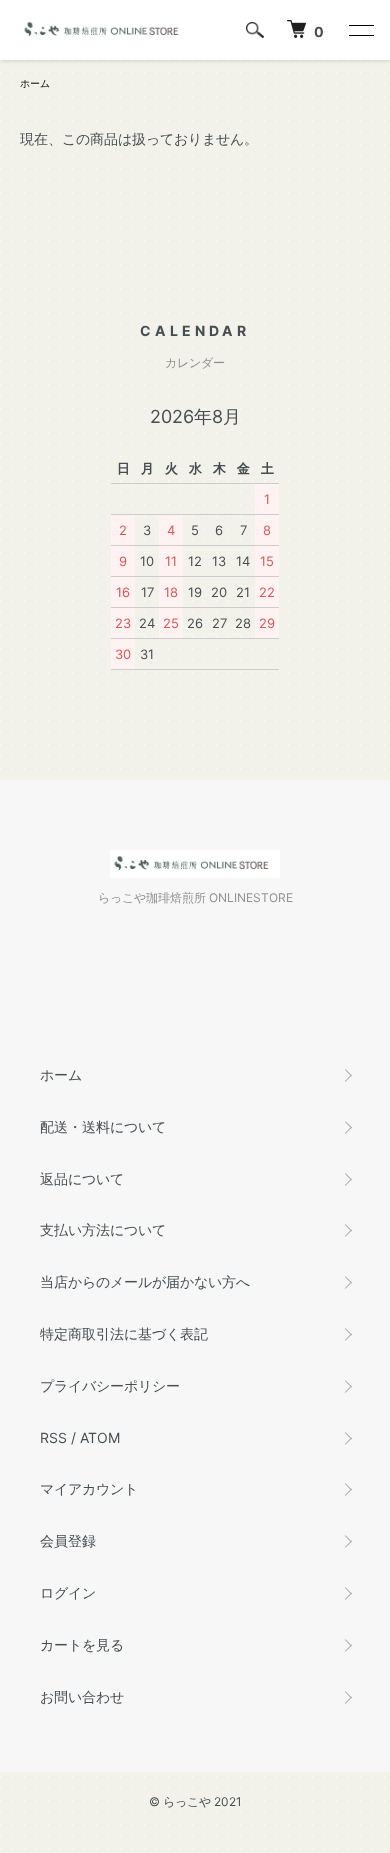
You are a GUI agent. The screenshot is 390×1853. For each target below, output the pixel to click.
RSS (53, 1437)
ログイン (68, 1592)
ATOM (100, 1437)
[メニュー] (360, 30)
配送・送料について (103, 1126)
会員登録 (68, 1540)
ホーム (35, 83)
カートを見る (82, 1644)
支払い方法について (103, 1229)
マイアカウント (89, 1488)
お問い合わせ (82, 1696)
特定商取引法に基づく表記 (124, 1333)
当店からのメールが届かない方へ (145, 1281)
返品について (82, 1178)
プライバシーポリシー (110, 1385)
